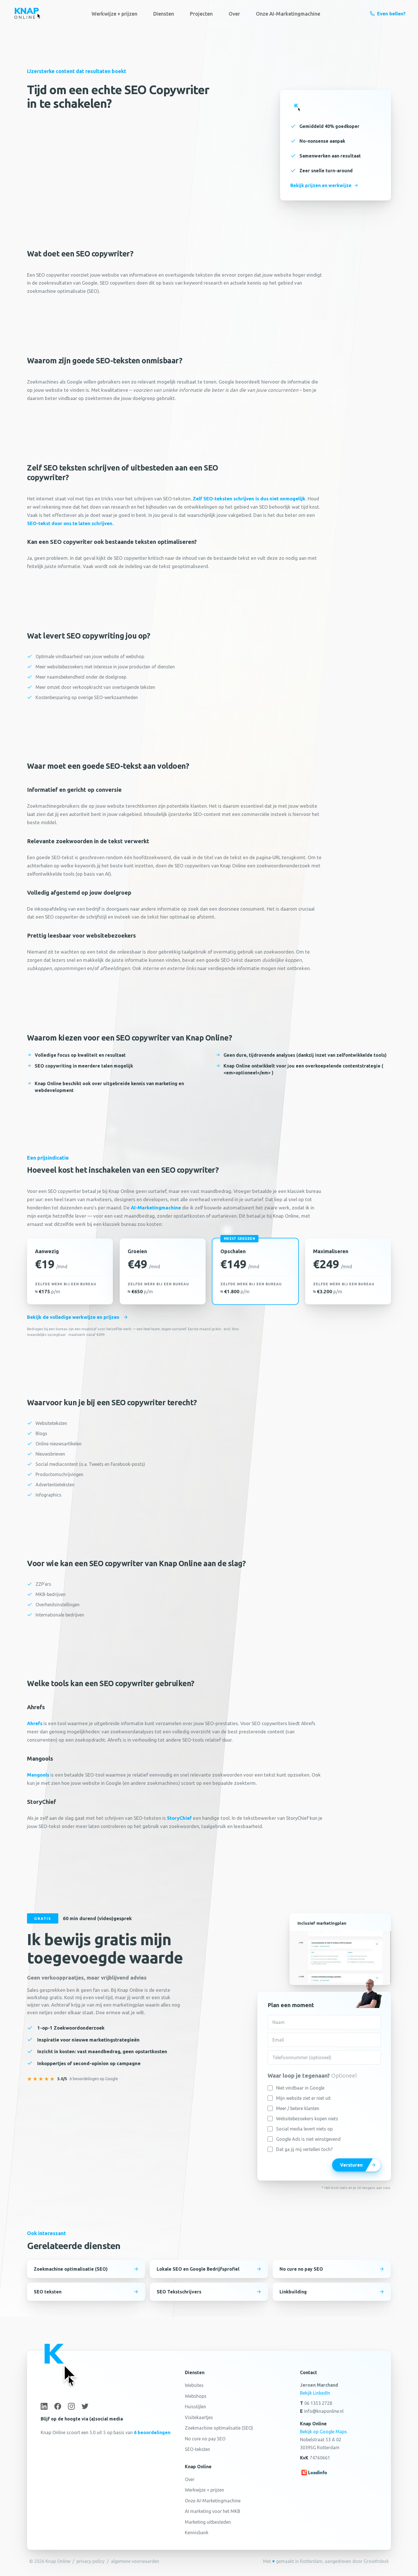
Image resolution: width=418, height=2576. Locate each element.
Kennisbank (197, 2533)
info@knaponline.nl (324, 2411)
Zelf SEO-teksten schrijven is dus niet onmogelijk (249, 499)
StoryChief (179, 1818)
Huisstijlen (195, 2407)
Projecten (201, 14)
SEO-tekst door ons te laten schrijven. (70, 523)
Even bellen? (391, 14)
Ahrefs (35, 1723)
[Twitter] (85, 2406)
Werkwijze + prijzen (114, 14)
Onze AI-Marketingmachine (288, 14)
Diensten (164, 14)
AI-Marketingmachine (156, 1208)
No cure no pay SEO (205, 2439)
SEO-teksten (197, 2449)
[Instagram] (71, 2406)
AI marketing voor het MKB (213, 2511)
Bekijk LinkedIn (315, 2393)
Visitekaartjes (199, 2417)
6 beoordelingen (152, 2432)
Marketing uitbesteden (208, 2522)
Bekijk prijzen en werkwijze (321, 185)
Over (234, 14)
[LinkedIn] (44, 2406)
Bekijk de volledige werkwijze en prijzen (73, 1317)
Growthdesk (376, 2561)
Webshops (196, 2396)
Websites (194, 2385)
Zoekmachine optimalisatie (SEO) (219, 2428)
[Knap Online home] (27, 14)
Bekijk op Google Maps (323, 2432)
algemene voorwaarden (135, 2561)
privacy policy (91, 2561)
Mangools (38, 1775)
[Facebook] (58, 2406)
